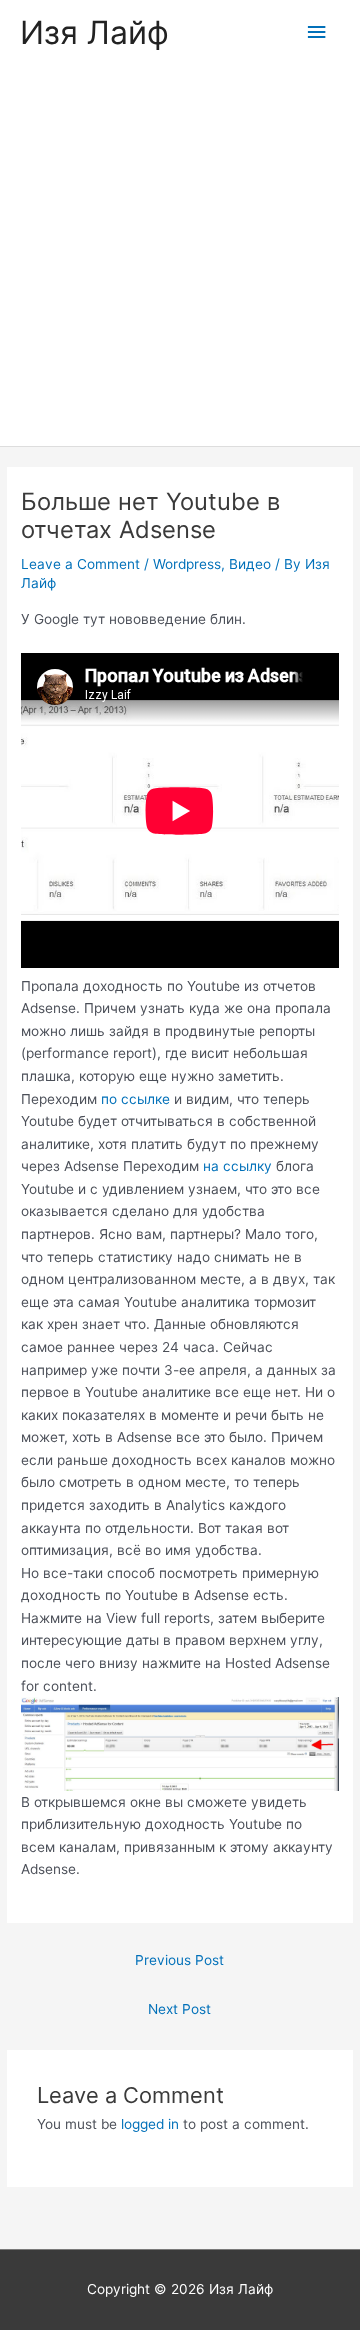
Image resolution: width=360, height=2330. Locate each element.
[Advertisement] (180, 256)
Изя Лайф (94, 32)
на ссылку (237, 1166)
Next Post (179, 2009)
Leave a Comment (80, 564)
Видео (250, 564)
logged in (150, 2124)
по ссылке (135, 1099)
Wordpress (187, 564)
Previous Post (179, 1960)
